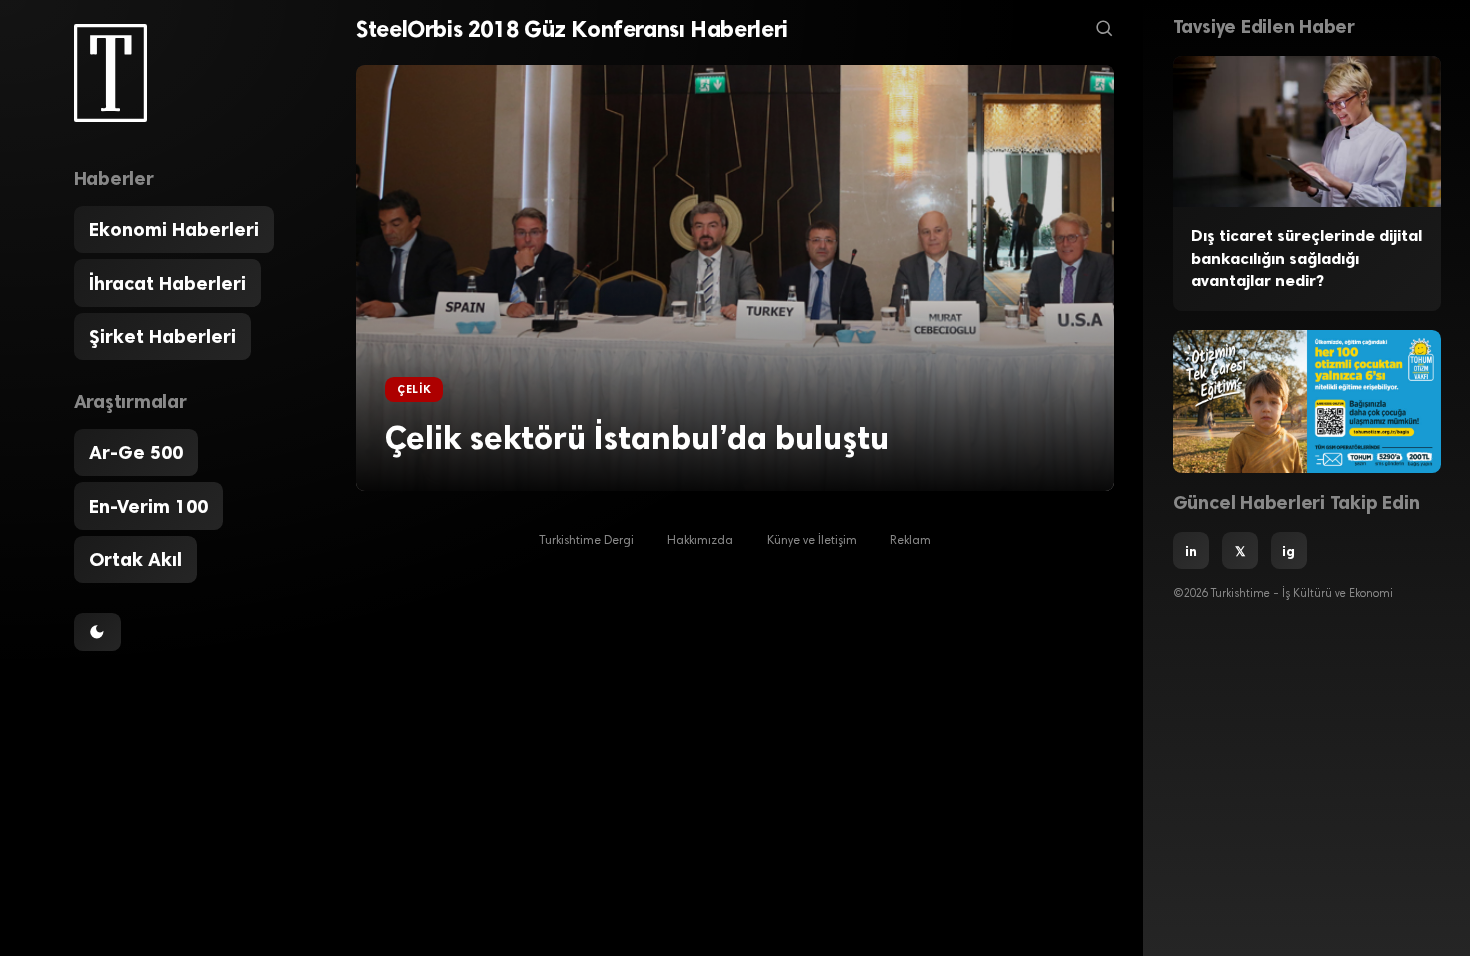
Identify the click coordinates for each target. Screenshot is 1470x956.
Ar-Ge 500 (136, 452)
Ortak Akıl (135, 559)
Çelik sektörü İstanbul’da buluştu (637, 438)
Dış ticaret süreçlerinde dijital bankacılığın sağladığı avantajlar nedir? (1306, 258)
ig (1288, 551)
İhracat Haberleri (167, 283)
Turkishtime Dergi (586, 541)
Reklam (910, 541)
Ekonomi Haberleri (174, 229)
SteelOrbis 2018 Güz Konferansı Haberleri (572, 29)
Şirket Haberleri (162, 336)
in (1191, 551)
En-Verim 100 (148, 506)
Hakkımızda (700, 541)
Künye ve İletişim (812, 541)
